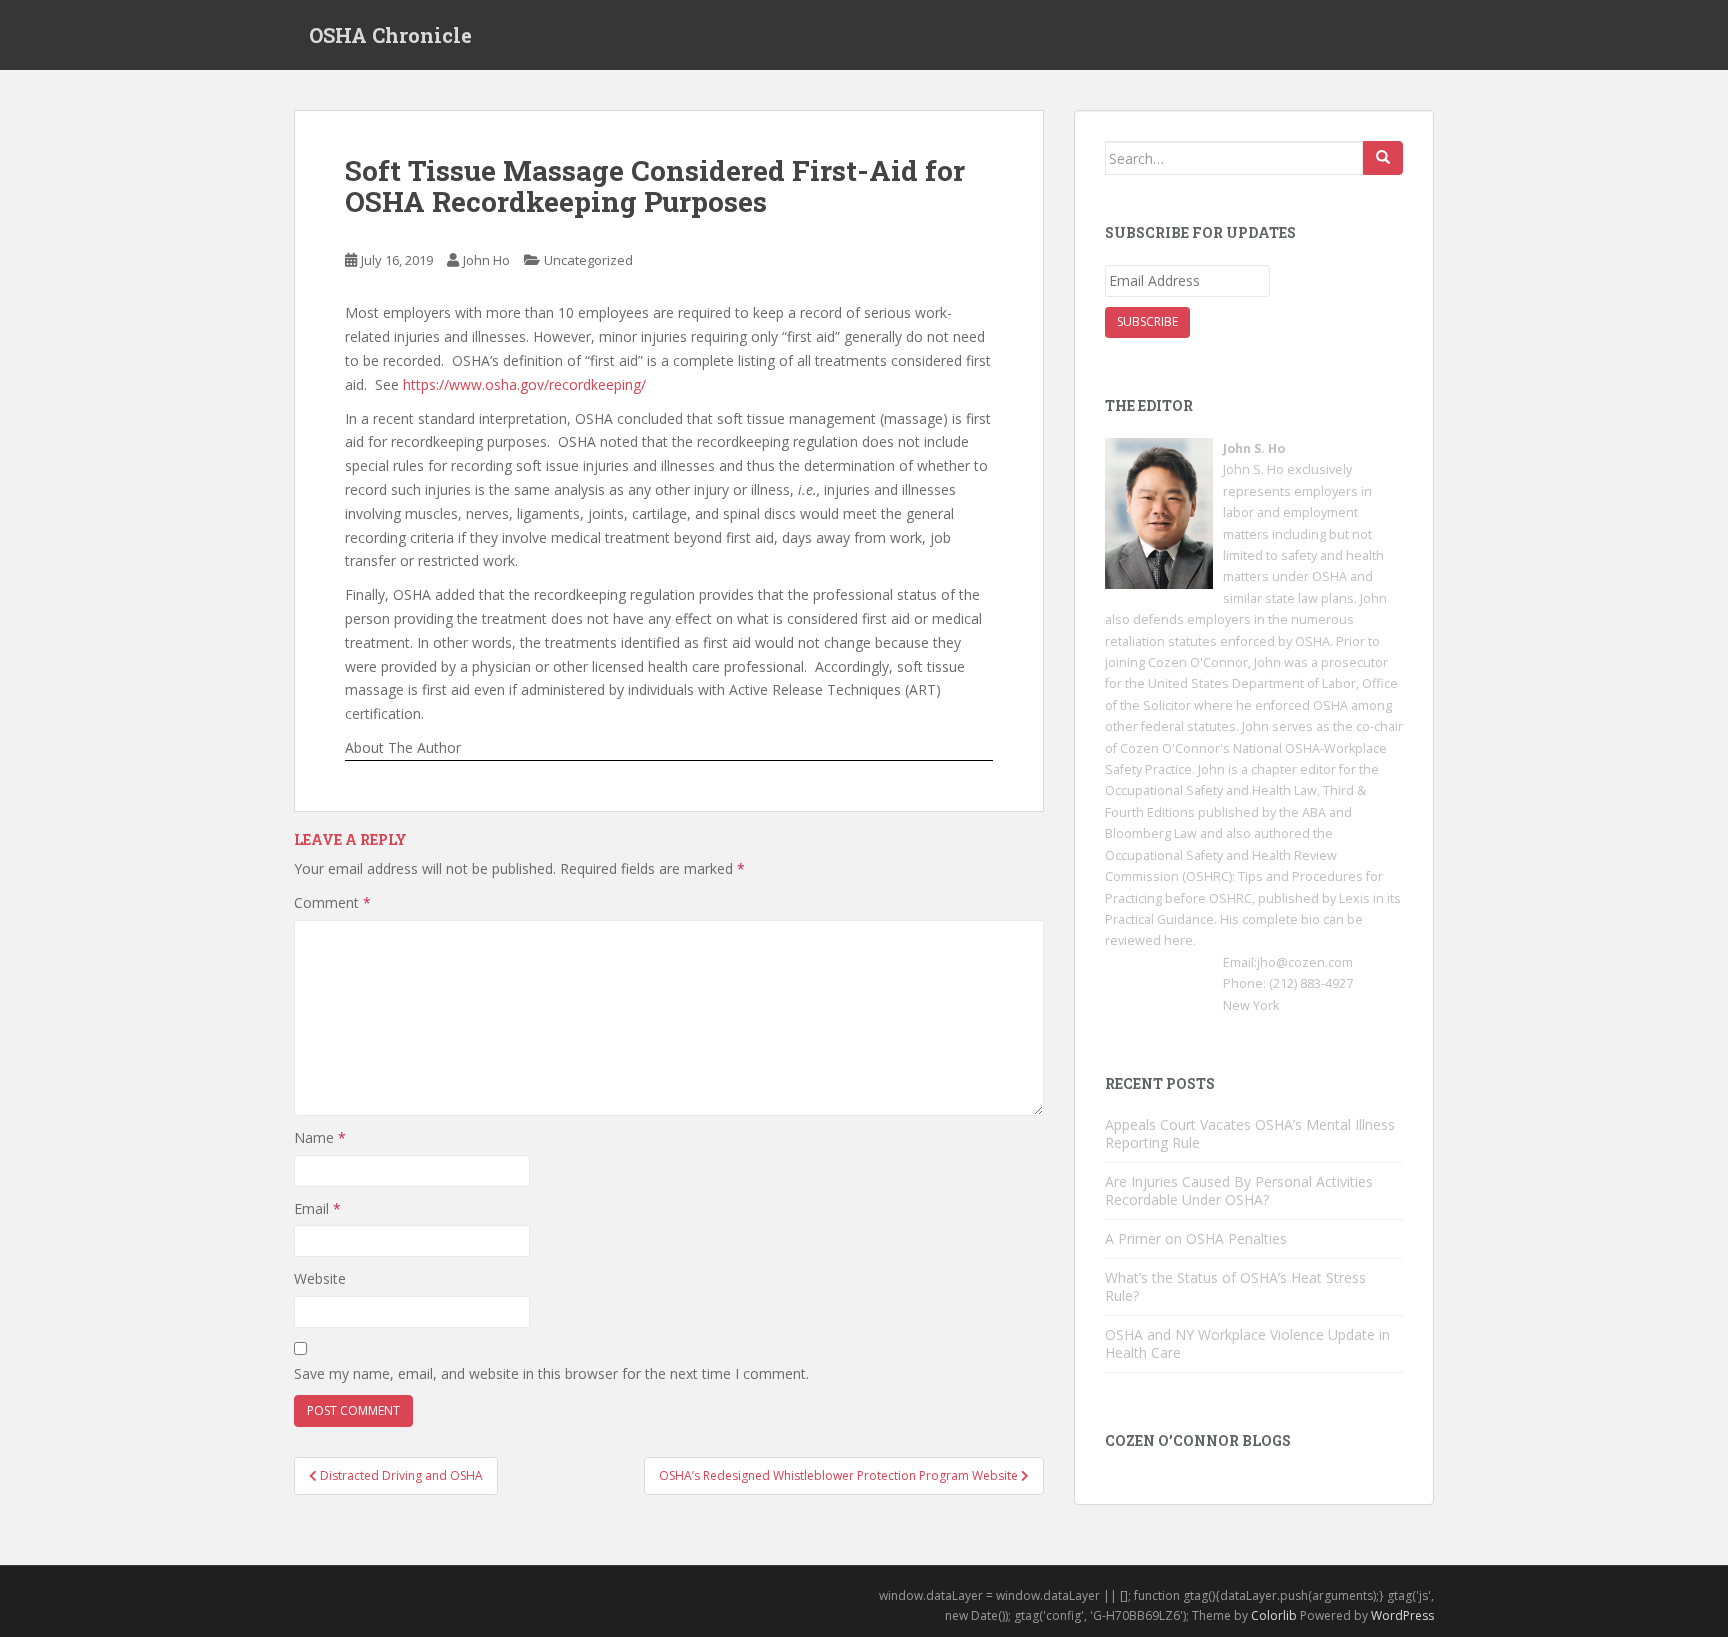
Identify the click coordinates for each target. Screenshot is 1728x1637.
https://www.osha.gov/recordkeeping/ (524, 384)
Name (320, 1137)
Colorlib (1274, 1615)
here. (1180, 940)
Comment (332, 902)
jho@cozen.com (1305, 962)
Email (317, 1208)
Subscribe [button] (1147, 321)
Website (320, 1278)
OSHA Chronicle (390, 35)
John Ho (486, 260)
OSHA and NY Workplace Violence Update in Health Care (1247, 1343)
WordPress (1402, 1615)
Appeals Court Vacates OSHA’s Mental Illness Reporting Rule (1250, 1133)
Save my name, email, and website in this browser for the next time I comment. (551, 1373)
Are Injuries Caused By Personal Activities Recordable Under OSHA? (1239, 1190)
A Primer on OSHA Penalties (1196, 1238)
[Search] (1383, 158)
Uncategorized (588, 260)
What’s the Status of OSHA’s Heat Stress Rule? (1235, 1286)
